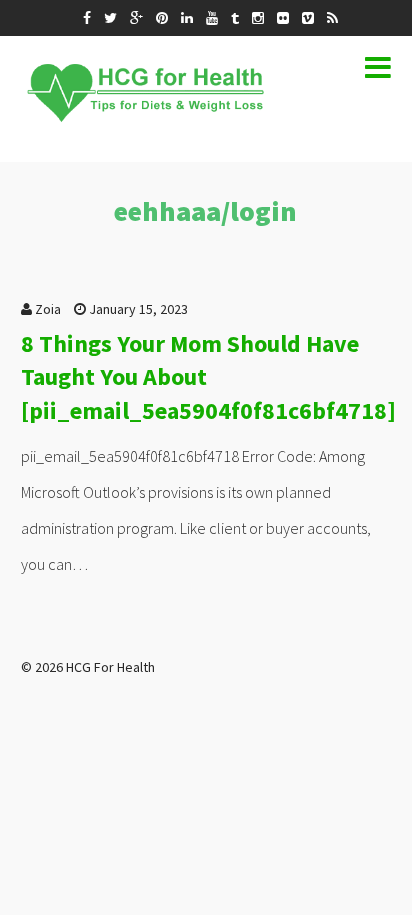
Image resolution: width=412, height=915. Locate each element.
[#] (87, 18)
